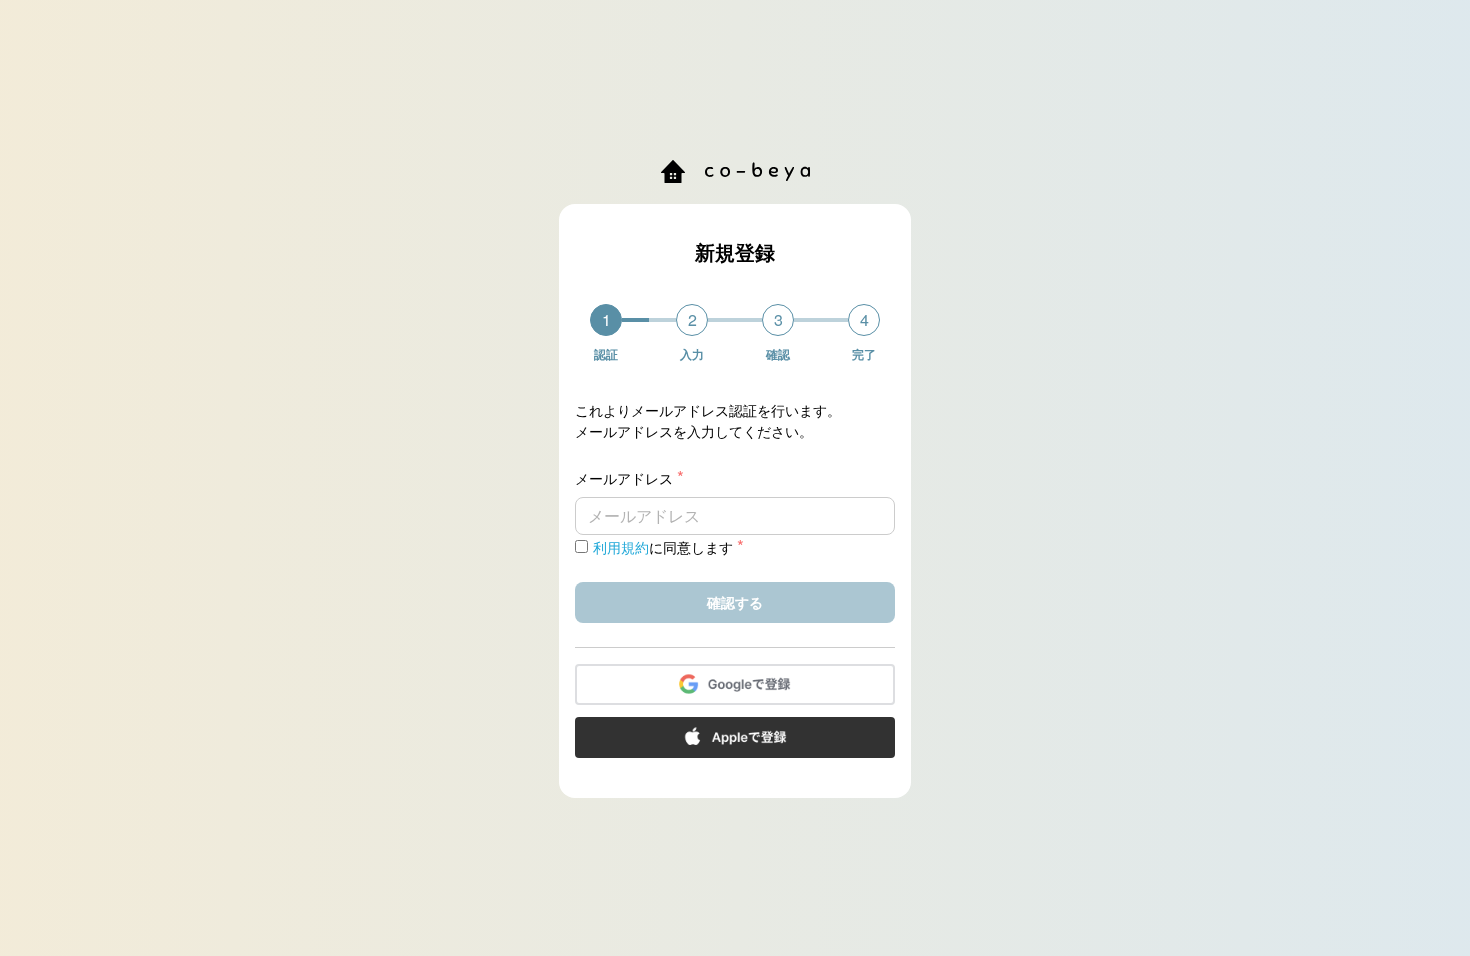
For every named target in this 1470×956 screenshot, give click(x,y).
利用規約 (621, 547)
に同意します (668, 546)
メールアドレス (629, 477)
